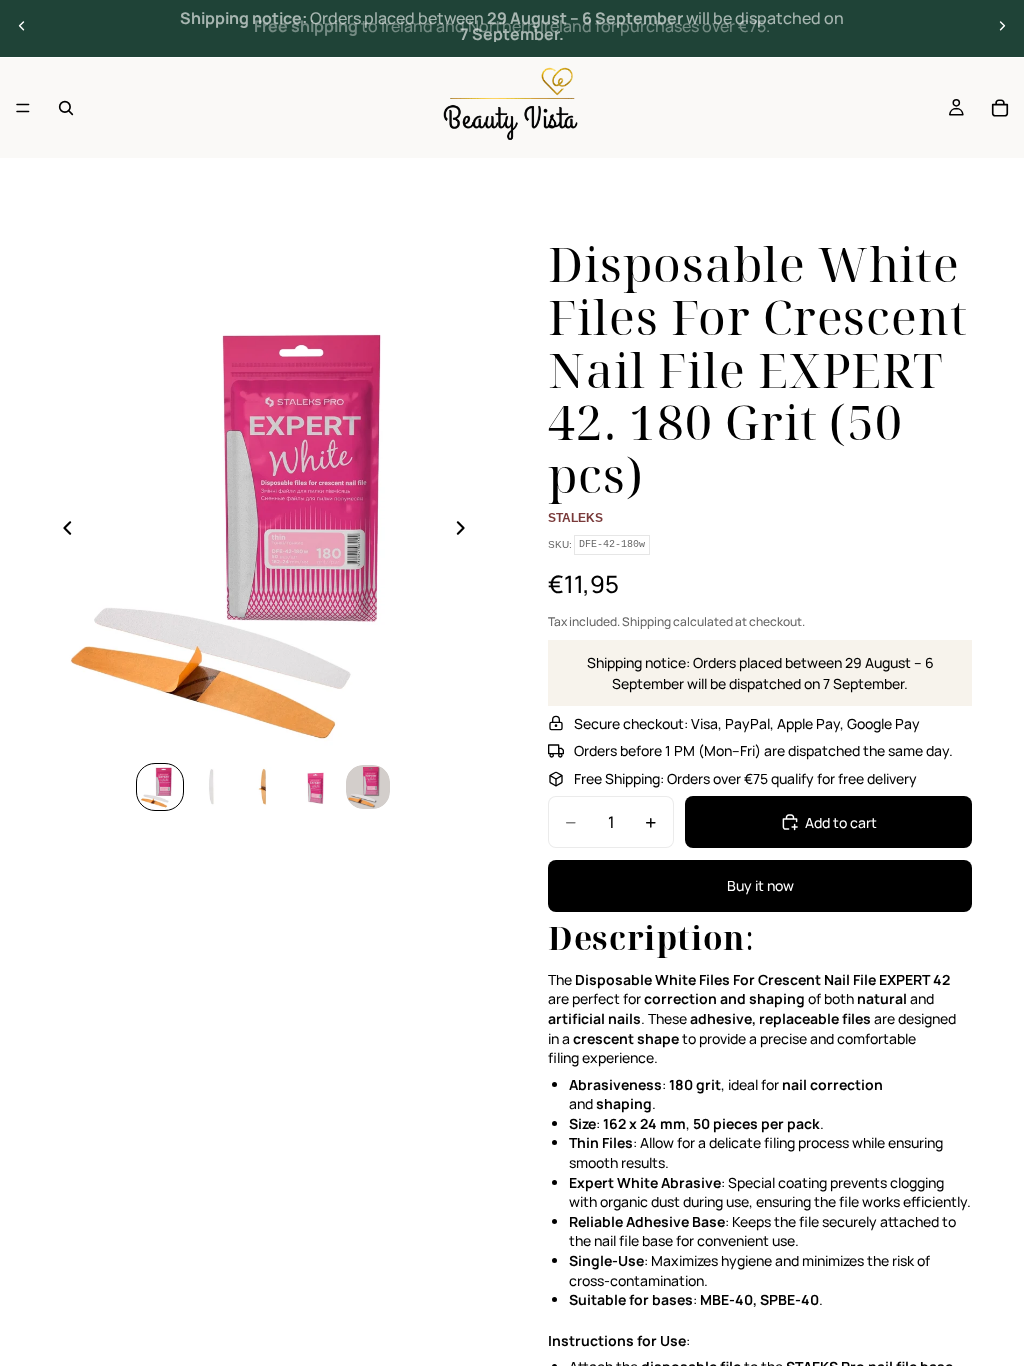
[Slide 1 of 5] (160, 787)
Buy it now (760, 885)
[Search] (66, 108)
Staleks (575, 518)
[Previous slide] (22, 26)
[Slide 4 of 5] (316, 787)
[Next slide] (1002, 26)
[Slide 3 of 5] (264, 787)
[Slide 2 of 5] (212, 787)
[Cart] (1000, 108)
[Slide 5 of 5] (368, 787)
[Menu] (23, 108)
